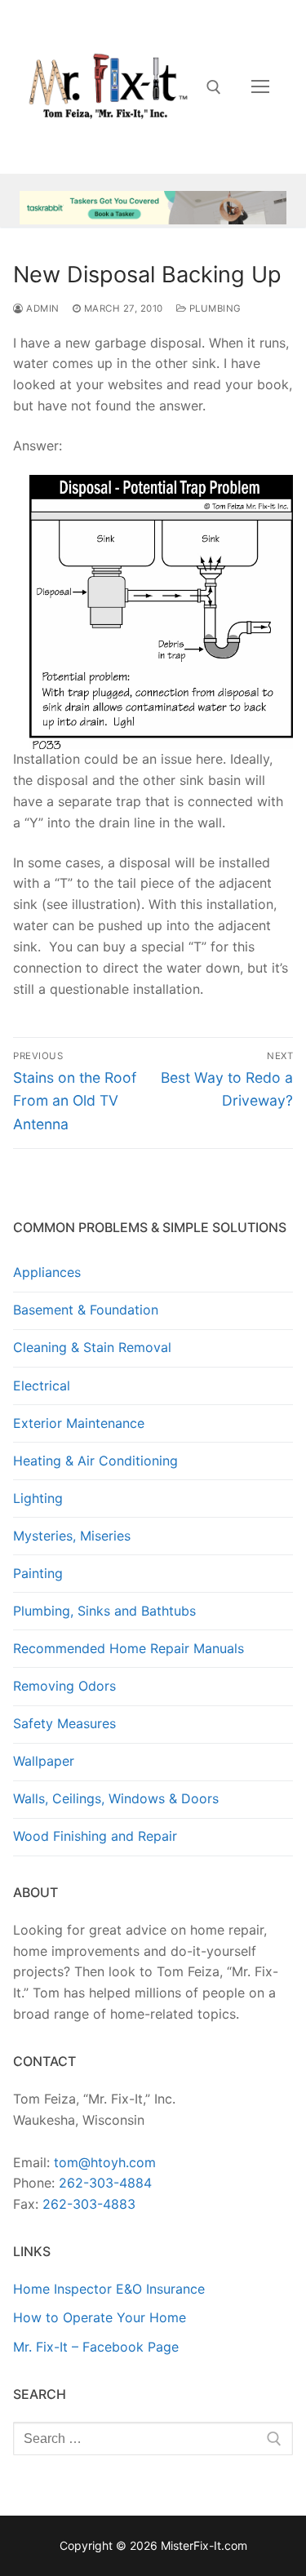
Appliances (47, 1272)
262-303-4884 (105, 2183)
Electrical (42, 1386)
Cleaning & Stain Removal (92, 1347)
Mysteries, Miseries (72, 1536)
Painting (38, 1573)
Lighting (38, 1498)
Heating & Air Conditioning (95, 1461)
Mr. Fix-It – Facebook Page (96, 2347)
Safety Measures (64, 1723)
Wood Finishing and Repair (95, 1836)
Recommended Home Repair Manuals (129, 1648)
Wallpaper (44, 1761)
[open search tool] (214, 87)
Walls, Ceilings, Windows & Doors (116, 1798)
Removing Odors (64, 1686)
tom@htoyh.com (105, 2162)
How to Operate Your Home (100, 2317)
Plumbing (214, 308)
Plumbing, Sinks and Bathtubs (104, 1611)
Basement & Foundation (86, 1310)
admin (42, 308)
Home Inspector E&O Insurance (109, 2289)
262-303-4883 (89, 2204)
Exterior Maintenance (79, 1423)
